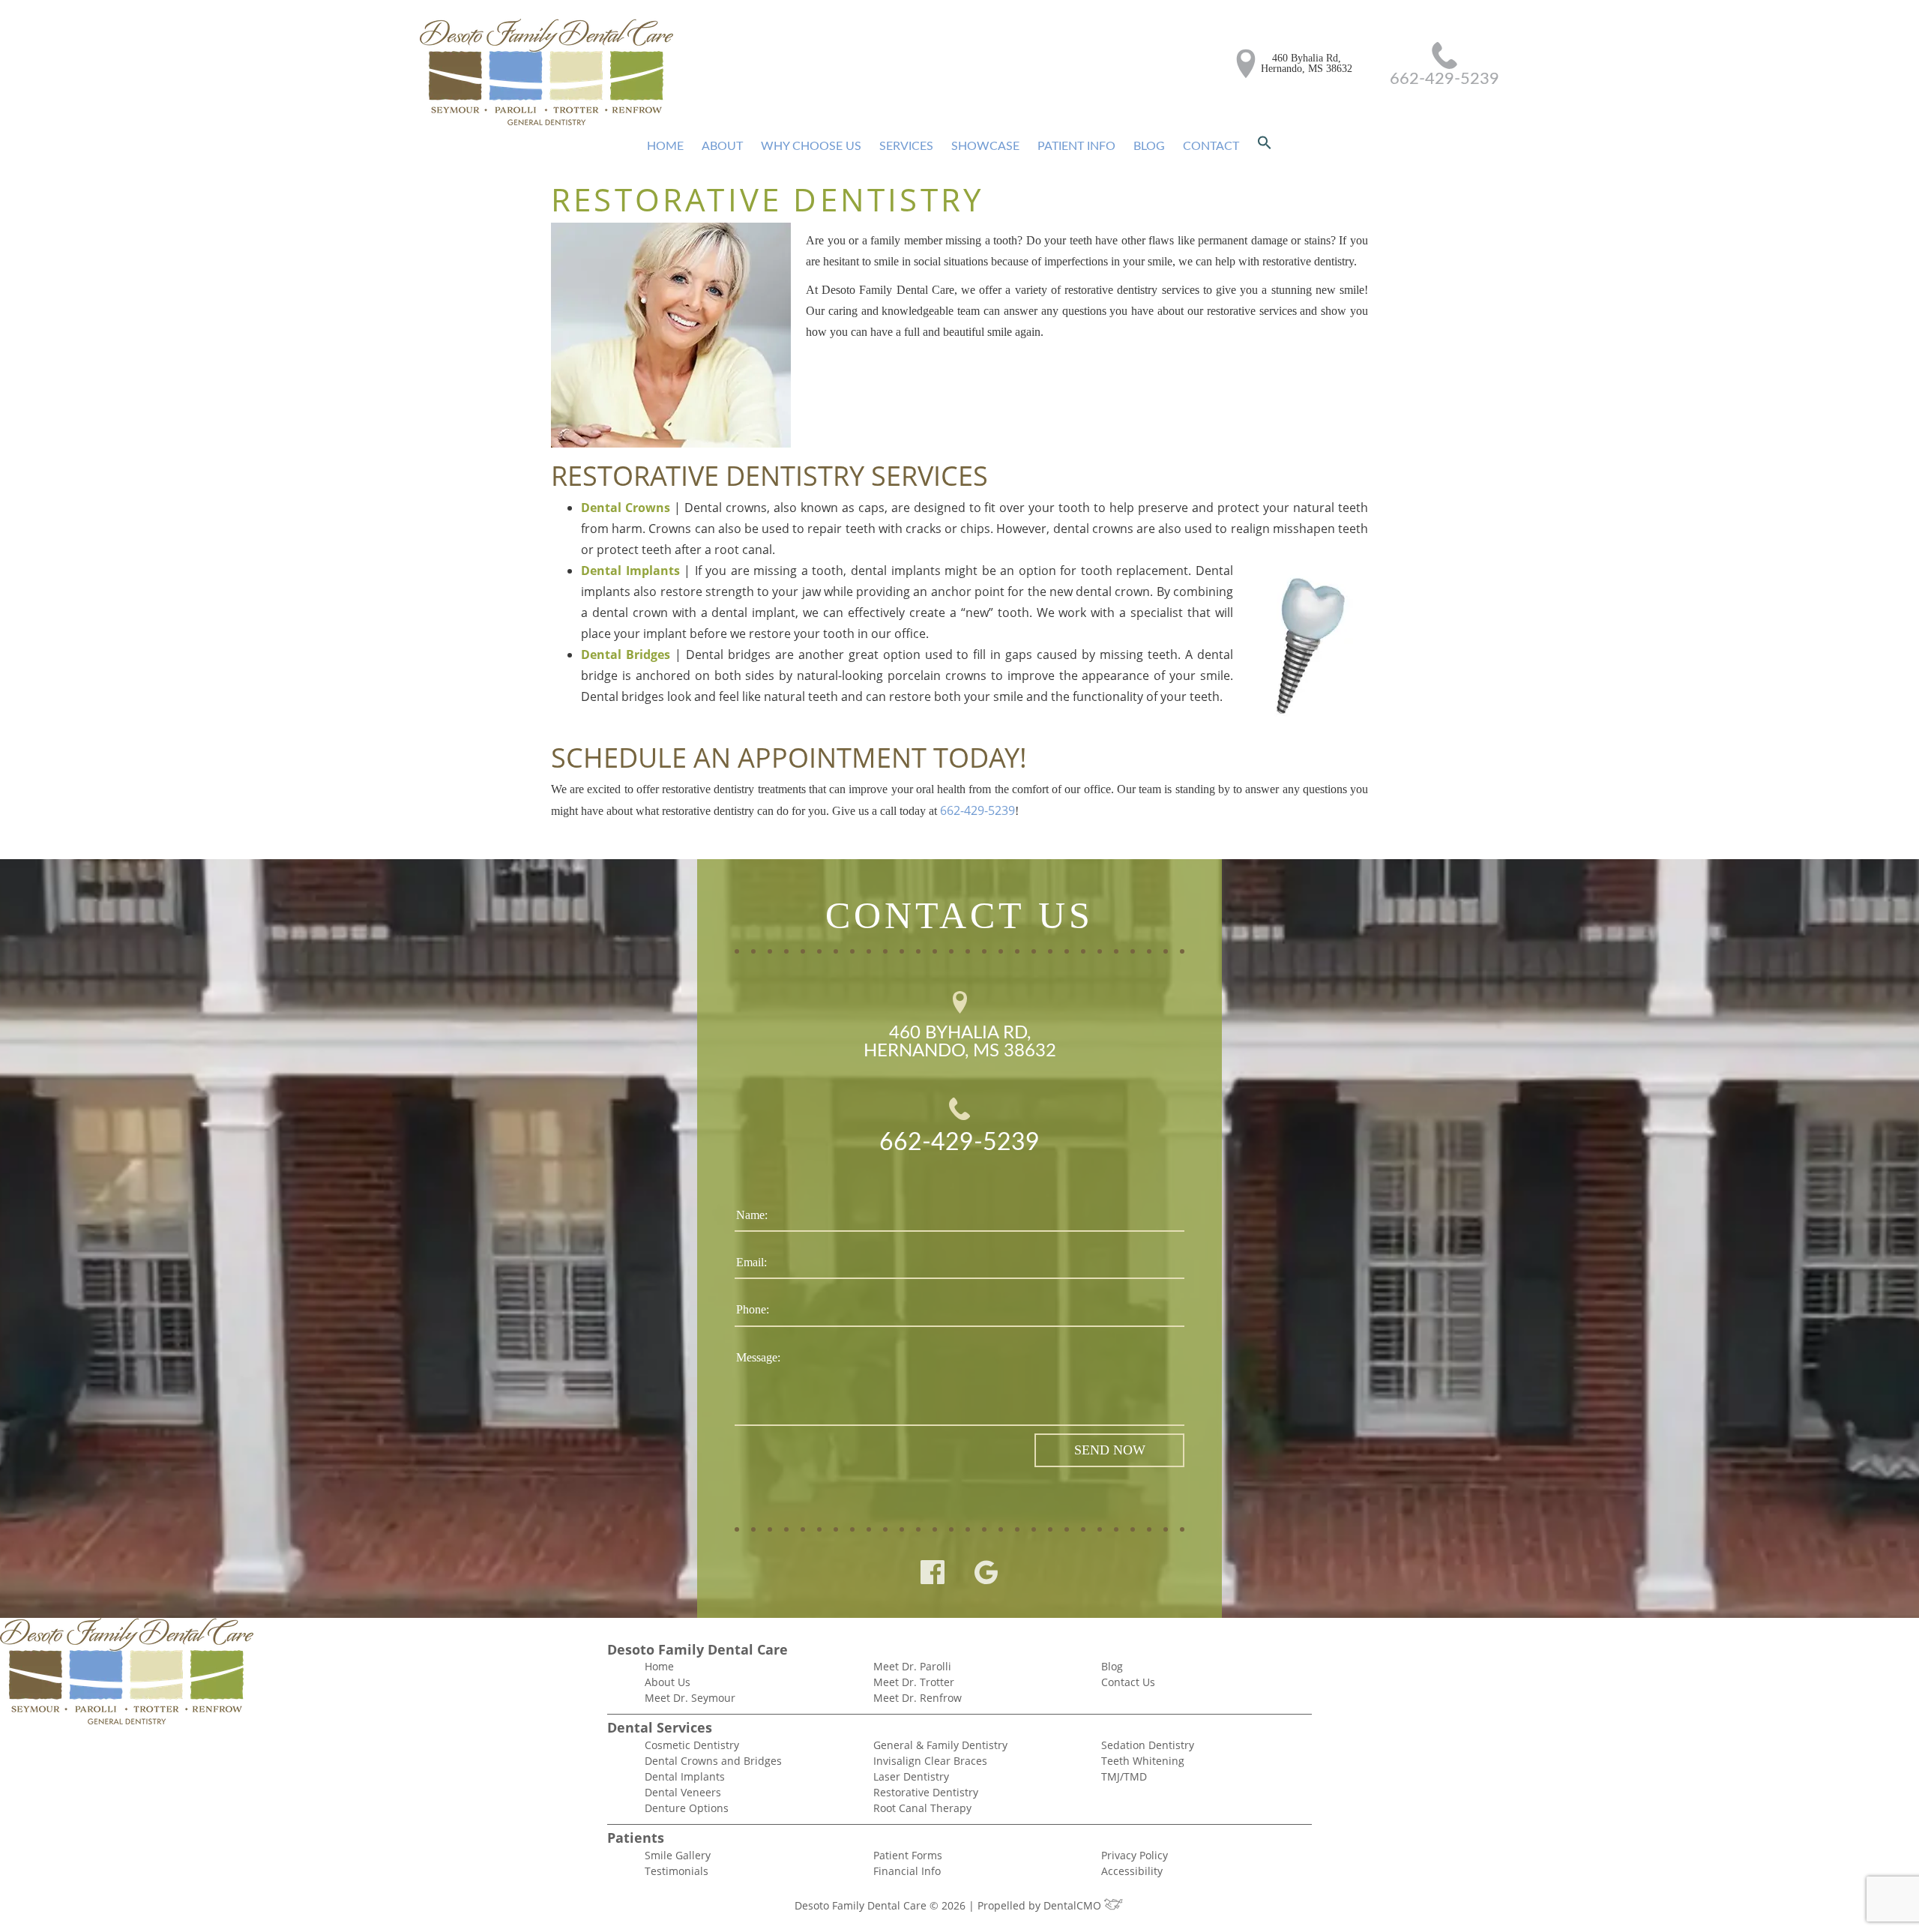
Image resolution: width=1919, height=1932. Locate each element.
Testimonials (677, 1871)
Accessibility (1132, 1871)
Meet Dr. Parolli (912, 1666)
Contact (1211, 146)
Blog (1149, 146)
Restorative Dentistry (926, 1792)
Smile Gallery (678, 1855)
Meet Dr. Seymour (690, 1698)
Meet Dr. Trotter (914, 1682)
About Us (668, 1682)
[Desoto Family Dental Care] (546, 73)
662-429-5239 (1444, 79)
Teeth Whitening (1143, 1761)
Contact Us (1128, 1682)
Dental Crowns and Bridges (713, 1761)
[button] (1265, 146)
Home (665, 146)
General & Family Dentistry (940, 1745)
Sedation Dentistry (1148, 1745)
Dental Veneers (683, 1792)
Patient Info (1076, 146)
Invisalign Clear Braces (930, 1761)
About (722, 146)
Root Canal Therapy (922, 1808)
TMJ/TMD (1124, 1776)
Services (906, 146)
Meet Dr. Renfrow (918, 1698)
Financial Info (907, 1871)
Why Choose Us (811, 146)
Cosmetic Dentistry (692, 1745)
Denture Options (687, 1808)
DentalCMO (1074, 1905)
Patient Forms (908, 1855)
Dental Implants (685, 1776)
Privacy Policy (1135, 1855)
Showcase (985, 146)
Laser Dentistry (911, 1776)
